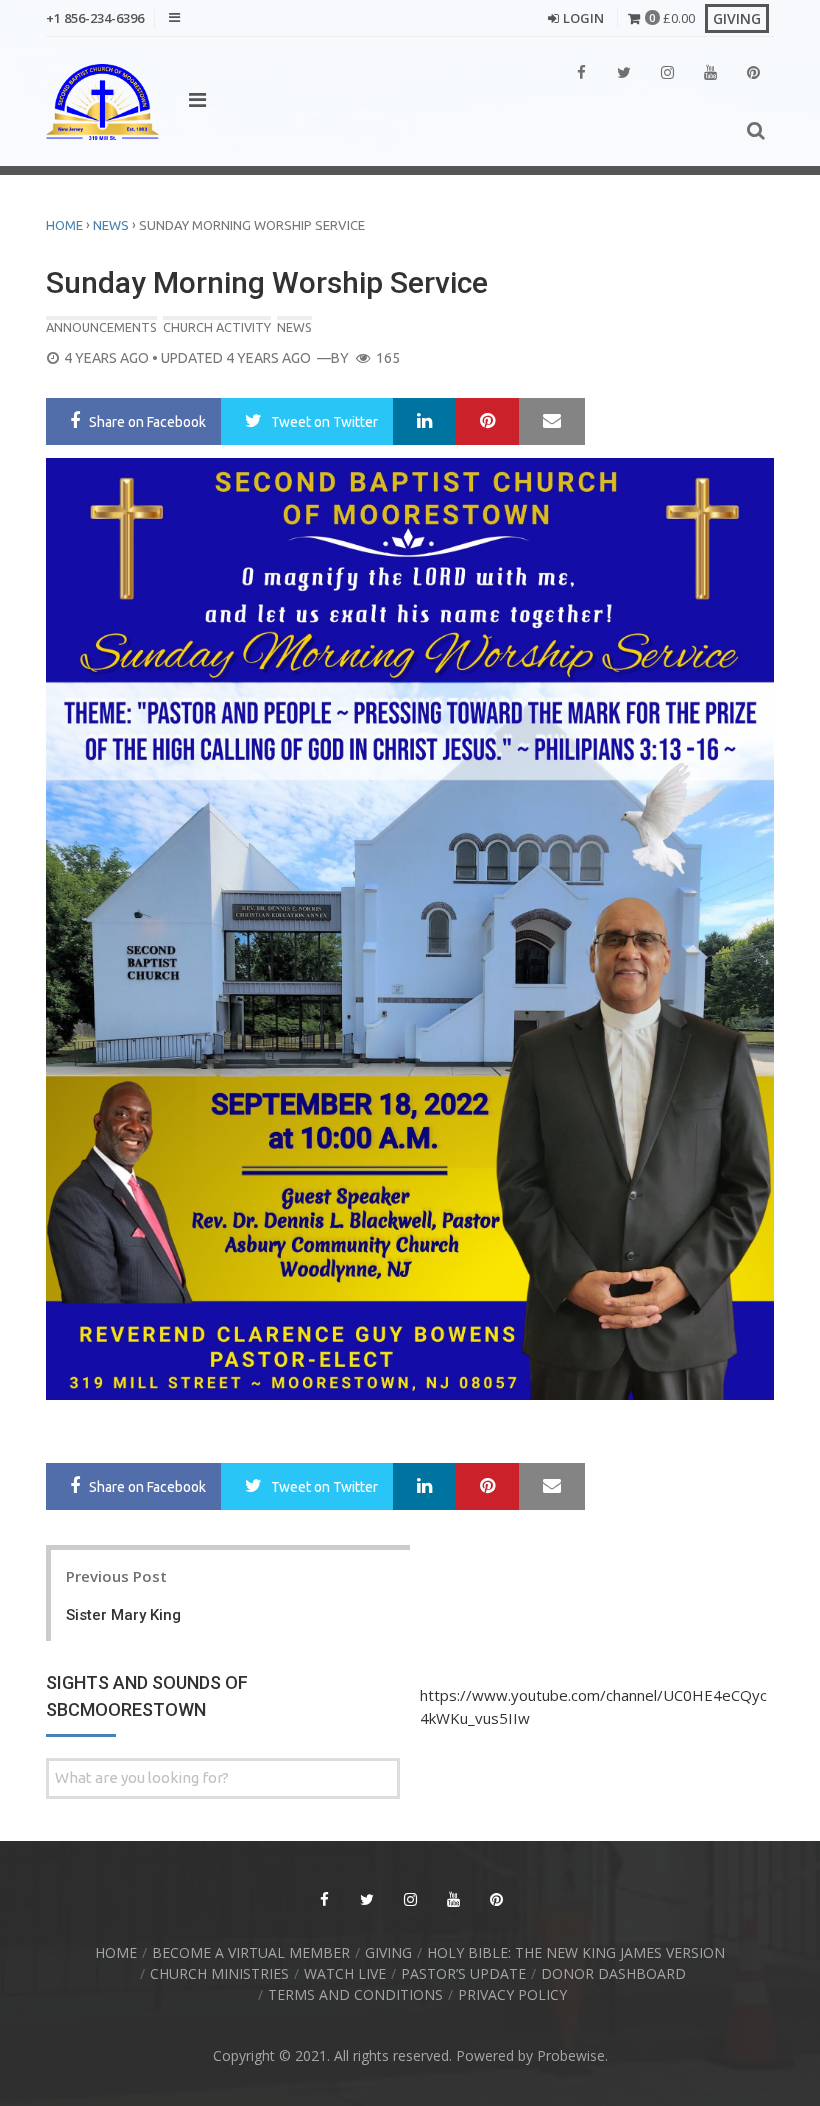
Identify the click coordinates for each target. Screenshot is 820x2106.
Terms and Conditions (355, 1994)
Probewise (571, 2055)
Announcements (101, 327)
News (111, 225)
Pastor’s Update (463, 1973)
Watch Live (345, 1973)
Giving (388, 1952)
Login (583, 18)
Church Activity (217, 327)
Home (64, 225)
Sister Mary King (123, 1615)
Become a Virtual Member (251, 1952)
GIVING (737, 18)
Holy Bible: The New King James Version (576, 1952)
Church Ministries (219, 1973)
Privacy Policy (512, 1994)
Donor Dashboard (613, 1973)
